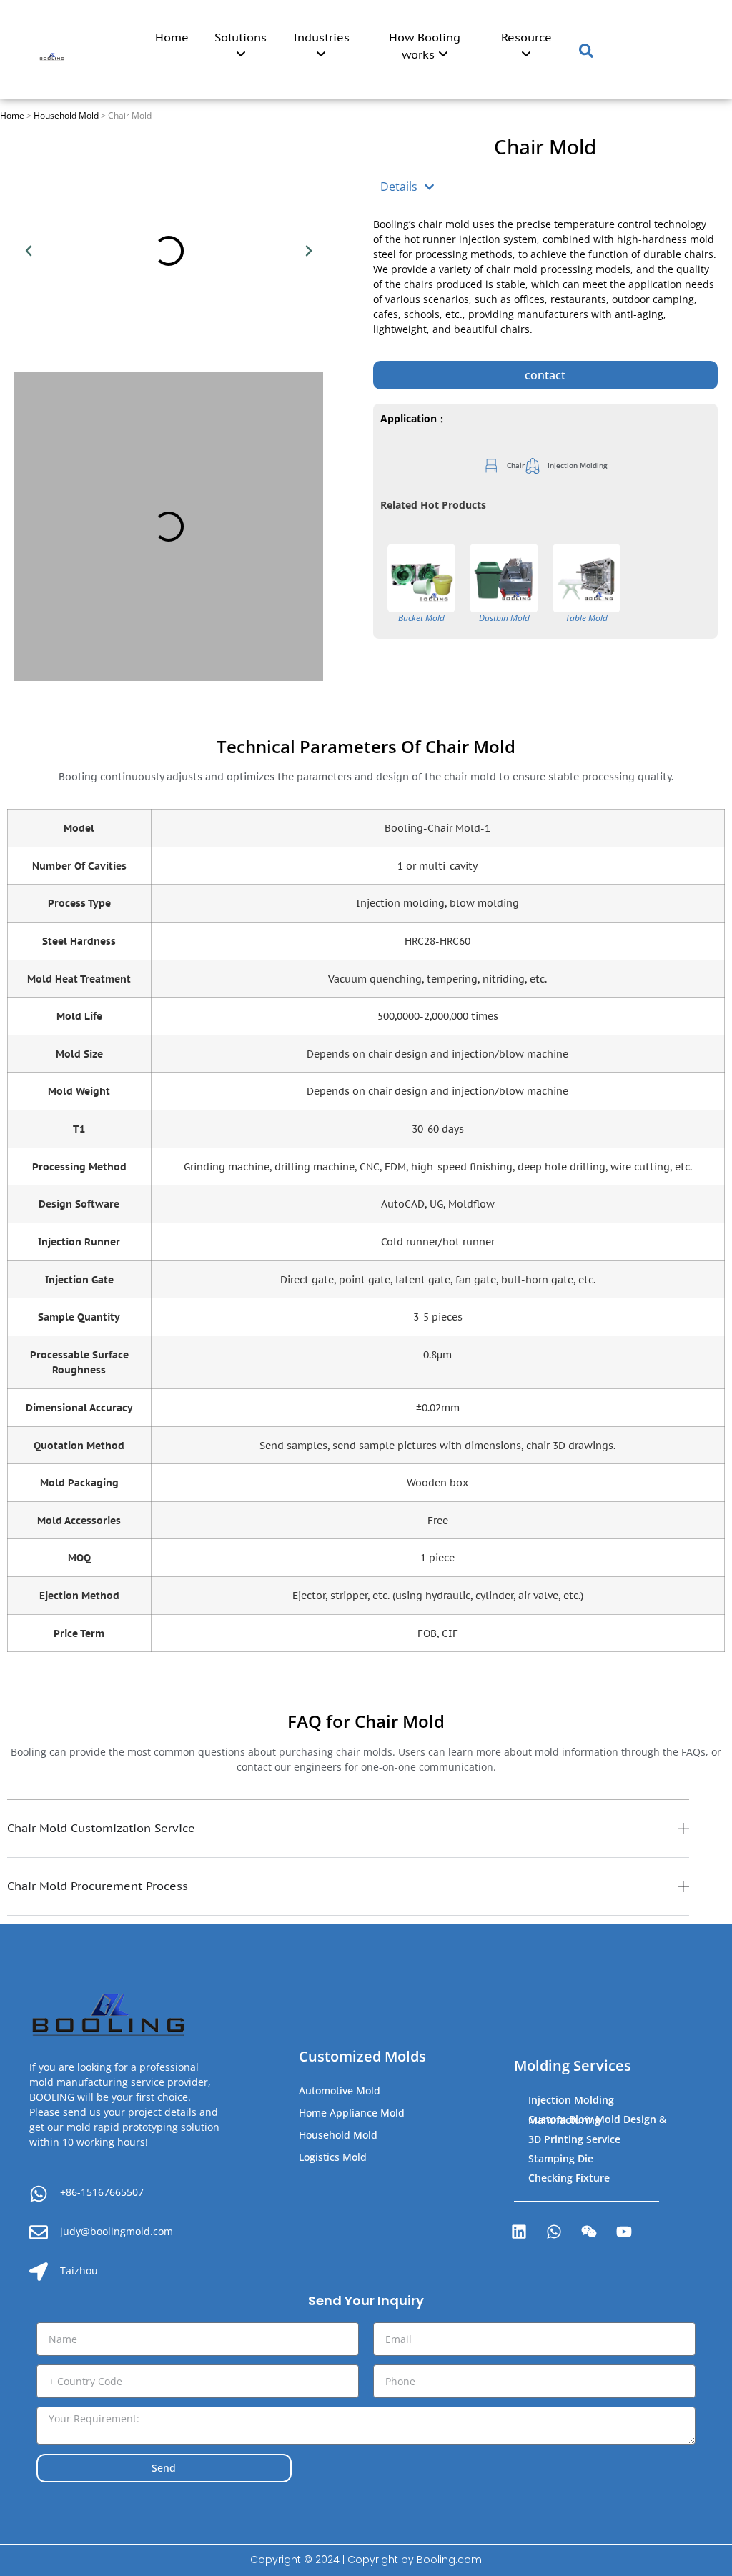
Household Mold (66, 115)
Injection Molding (571, 2100)
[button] (29, 251)
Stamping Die (561, 2158)
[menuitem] (241, 49)
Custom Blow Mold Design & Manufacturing (597, 2119)
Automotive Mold (340, 2090)
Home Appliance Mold (352, 2113)
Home (12, 115)
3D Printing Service (574, 2139)
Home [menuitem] (172, 37)
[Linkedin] (519, 2232)
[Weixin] (589, 2232)
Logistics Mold (333, 2157)
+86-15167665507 (102, 2192)
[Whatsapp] (554, 2232)
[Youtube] (624, 2232)
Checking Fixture (569, 2178)
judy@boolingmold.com (117, 2231)
